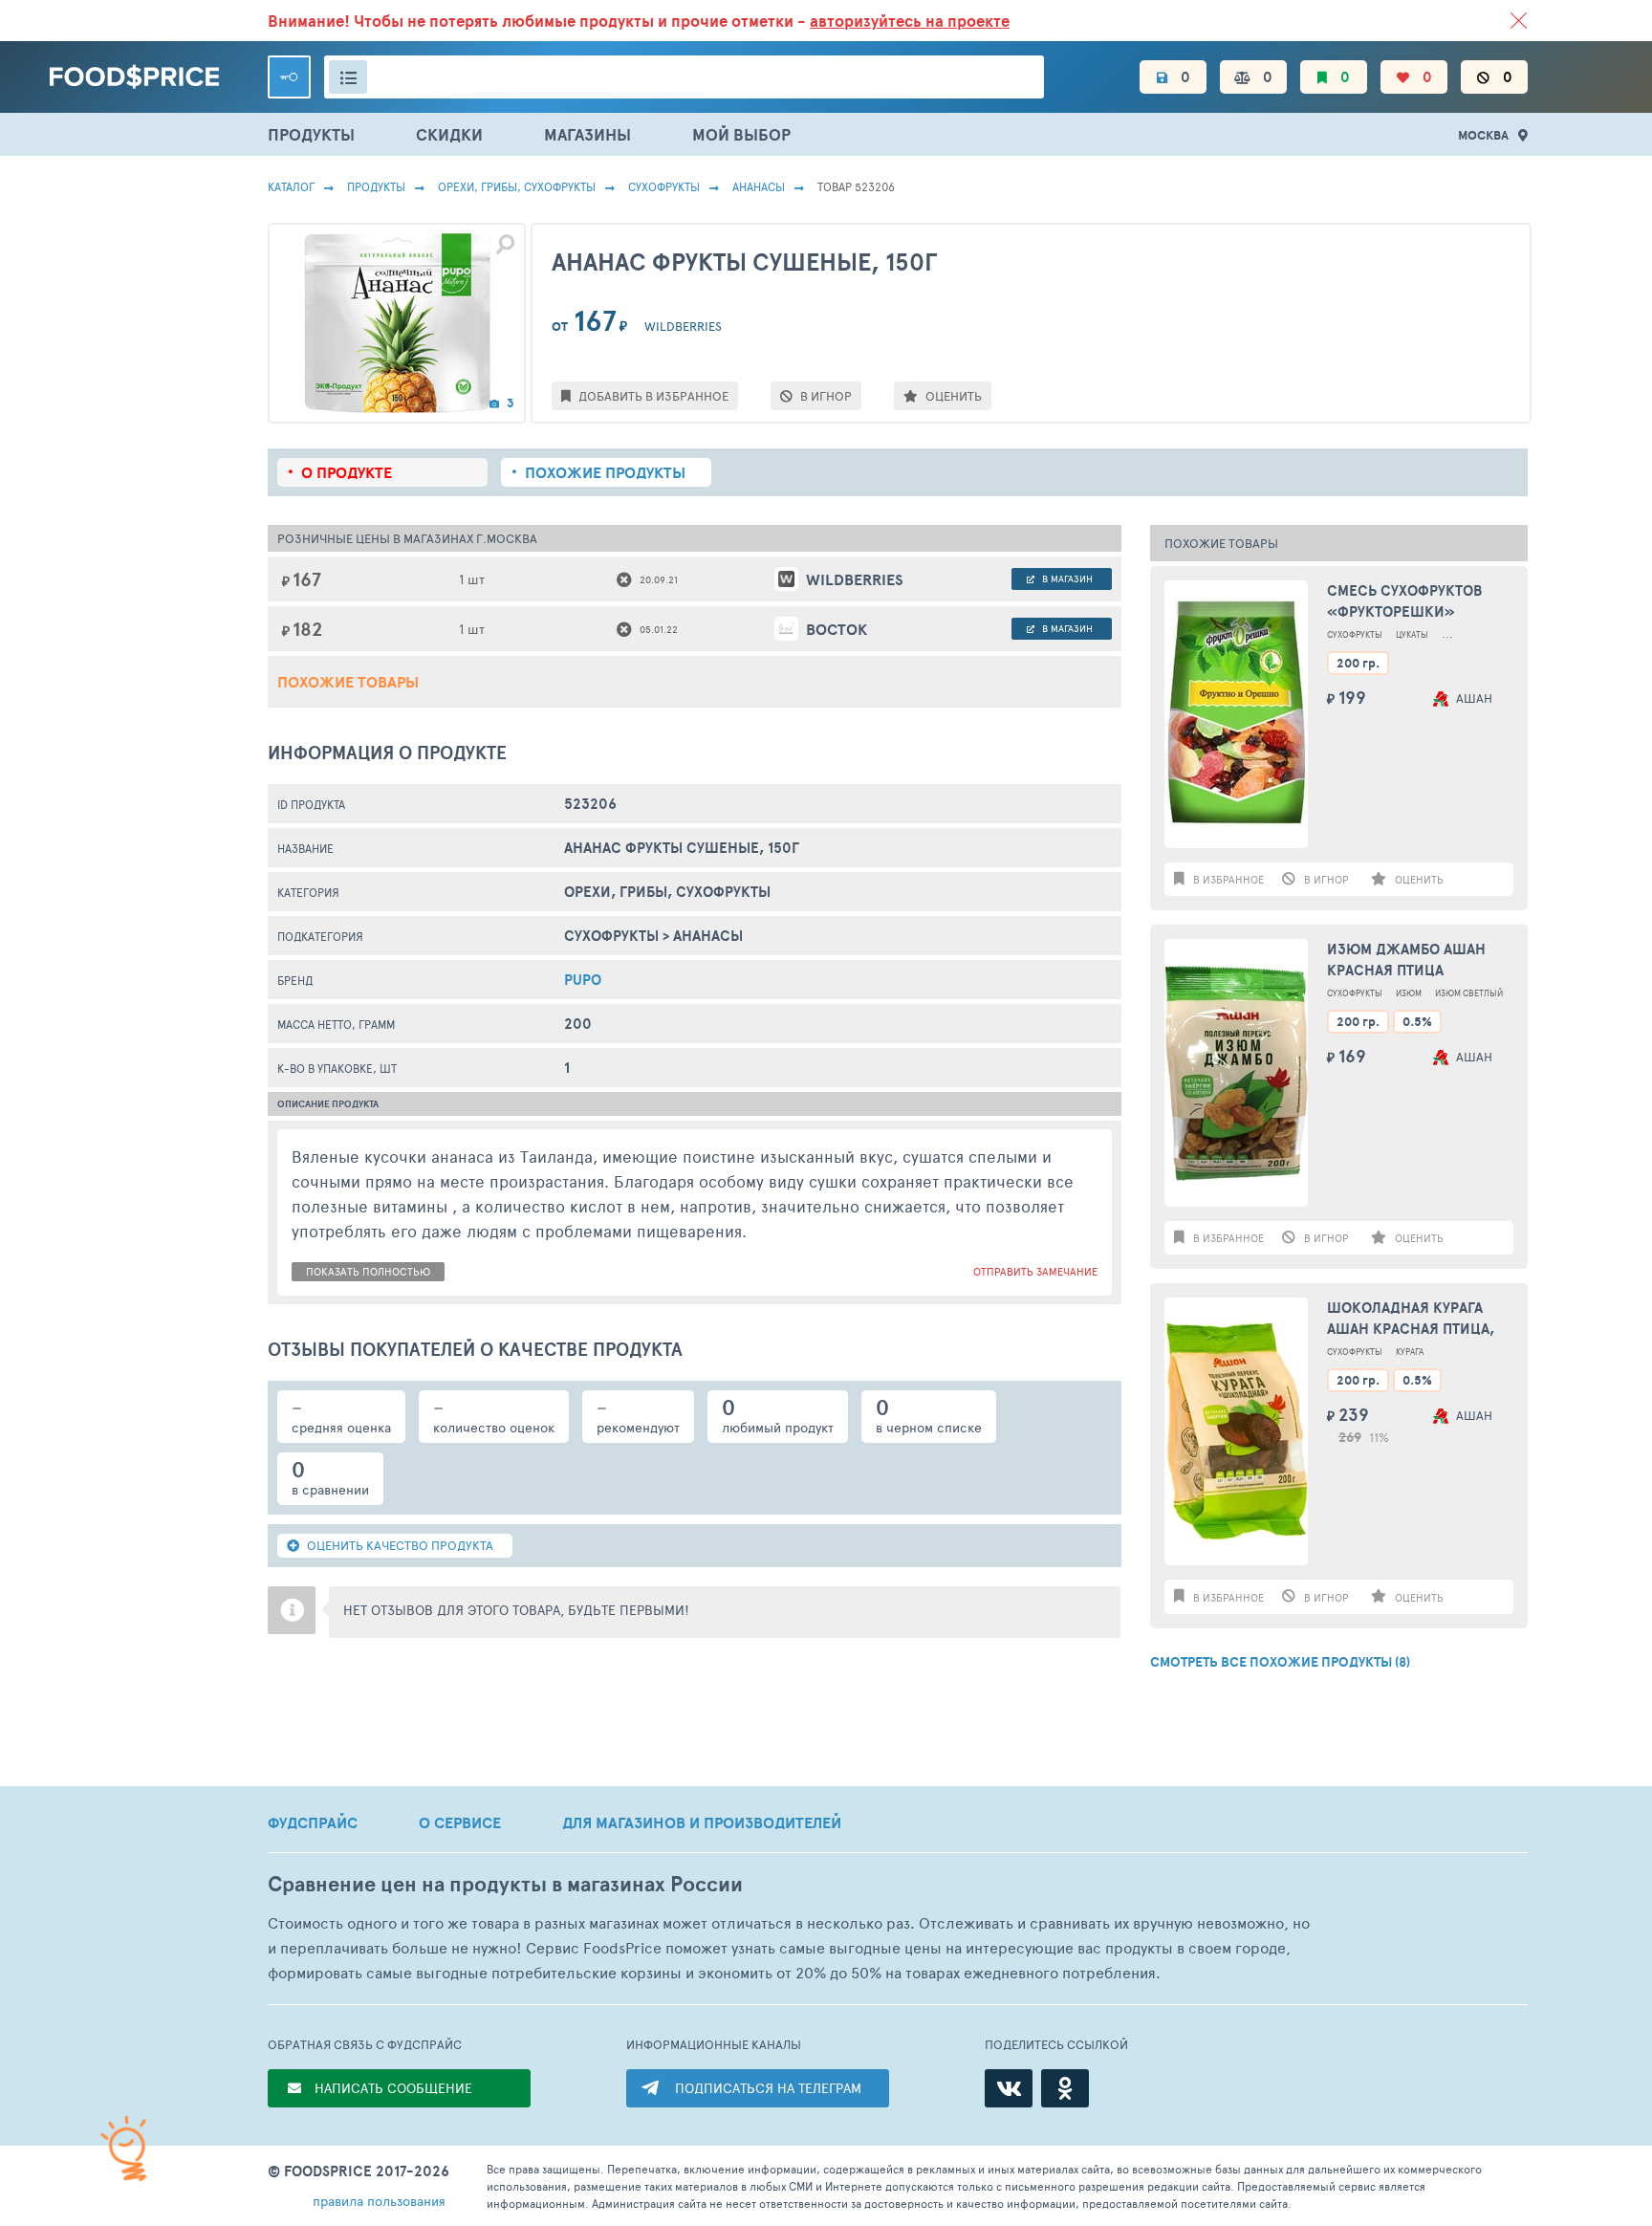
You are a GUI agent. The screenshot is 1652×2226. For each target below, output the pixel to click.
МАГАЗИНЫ (587, 134)
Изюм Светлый (1469, 993)
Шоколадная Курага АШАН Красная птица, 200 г (1411, 1319)
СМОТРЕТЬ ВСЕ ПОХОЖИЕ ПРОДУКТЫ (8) (1280, 1662)
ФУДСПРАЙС (313, 1822)
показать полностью (368, 1271)
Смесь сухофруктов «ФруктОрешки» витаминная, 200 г (1404, 602)
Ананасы (759, 186)
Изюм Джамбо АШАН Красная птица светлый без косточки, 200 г (1419, 960)
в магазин (1066, 578)
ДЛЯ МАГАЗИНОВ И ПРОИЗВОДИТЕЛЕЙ (702, 1822)
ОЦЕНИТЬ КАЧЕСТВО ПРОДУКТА (399, 1545)
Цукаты (1412, 634)
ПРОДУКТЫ (311, 134)
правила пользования (379, 2201)
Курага (1410, 1352)
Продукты (376, 186)
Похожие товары (348, 682)
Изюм (1409, 993)
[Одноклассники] (1065, 2088)
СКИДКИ (449, 134)
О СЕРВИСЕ (460, 1822)
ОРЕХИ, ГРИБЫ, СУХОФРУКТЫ (517, 186)
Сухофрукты (664, 186)
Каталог (291, 186)
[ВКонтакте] (1009, 2088)
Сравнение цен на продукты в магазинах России (505, 1884)
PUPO (583, 980)
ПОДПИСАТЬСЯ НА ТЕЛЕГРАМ (768, 2088)
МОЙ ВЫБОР (741, 134)
